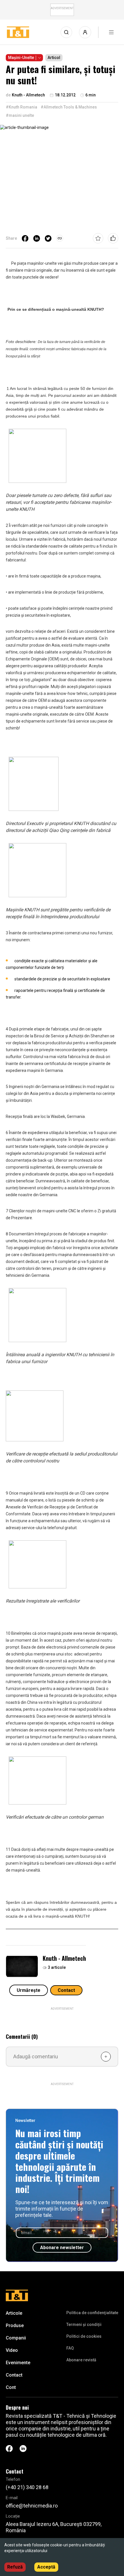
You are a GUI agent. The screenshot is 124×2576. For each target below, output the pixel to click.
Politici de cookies (84, 2336)
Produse (15, 2326)
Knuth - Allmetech (64, 1958)
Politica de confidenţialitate (92, 2313)
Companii (16, 2338)
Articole (14, 2313)
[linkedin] (37, 238)
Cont (11, 2387)
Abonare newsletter (62, 2248)
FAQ (70, 2348)
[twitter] (48, 238)
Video (12, 2350)
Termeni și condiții (84, 2325)
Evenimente (18, 2363)
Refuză (15, 2567)
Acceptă (46, 2567)
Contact (66, 1990)
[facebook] (25, 238)
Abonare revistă (81, 2360)
